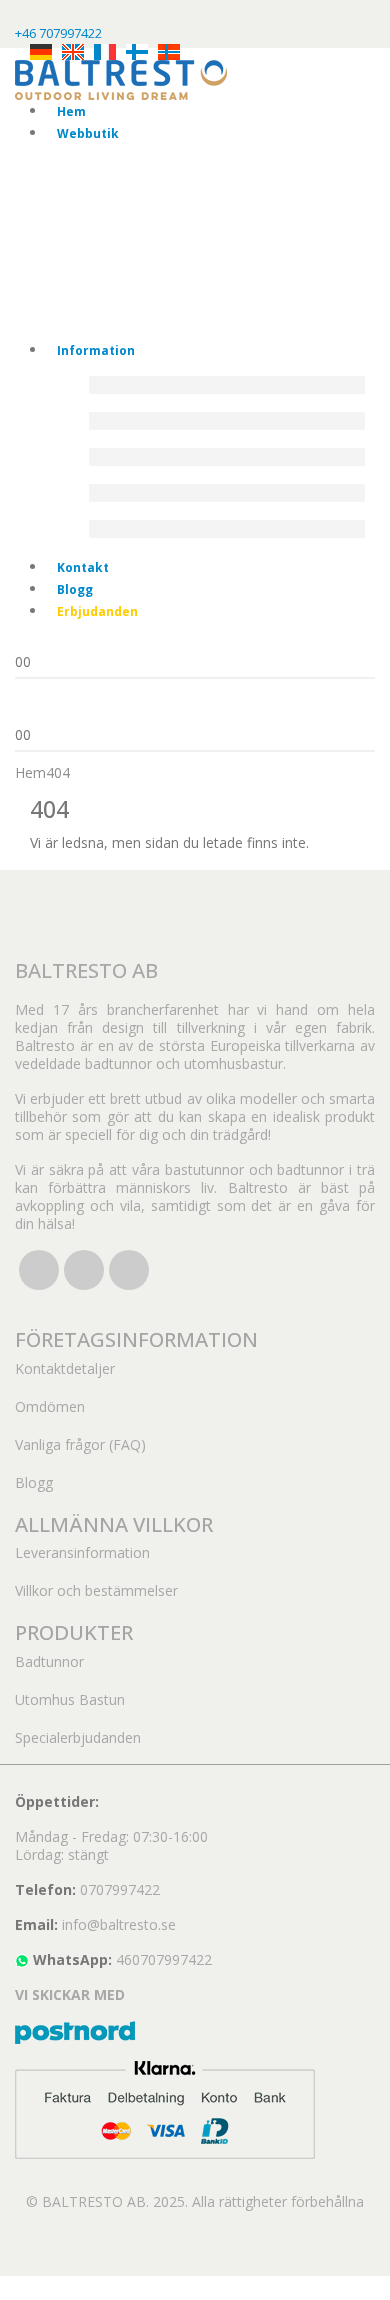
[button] (12, 2286)
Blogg (75, 589)
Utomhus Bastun (70, 1699)
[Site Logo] (121, 78)
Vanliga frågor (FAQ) (80, 1444)
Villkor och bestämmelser (96, 1590)
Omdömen (50, 1406)
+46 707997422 (58, 33)
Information (96, 350)
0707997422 (120, 1889)
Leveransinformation (82, 1552)
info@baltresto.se (119, 1924)
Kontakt (83, 567)
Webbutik (88, 133)
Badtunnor (49, 1661)
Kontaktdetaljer (65, 1368)
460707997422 (164, 1959)
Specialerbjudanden (78, 1737)
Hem (71, 111)
